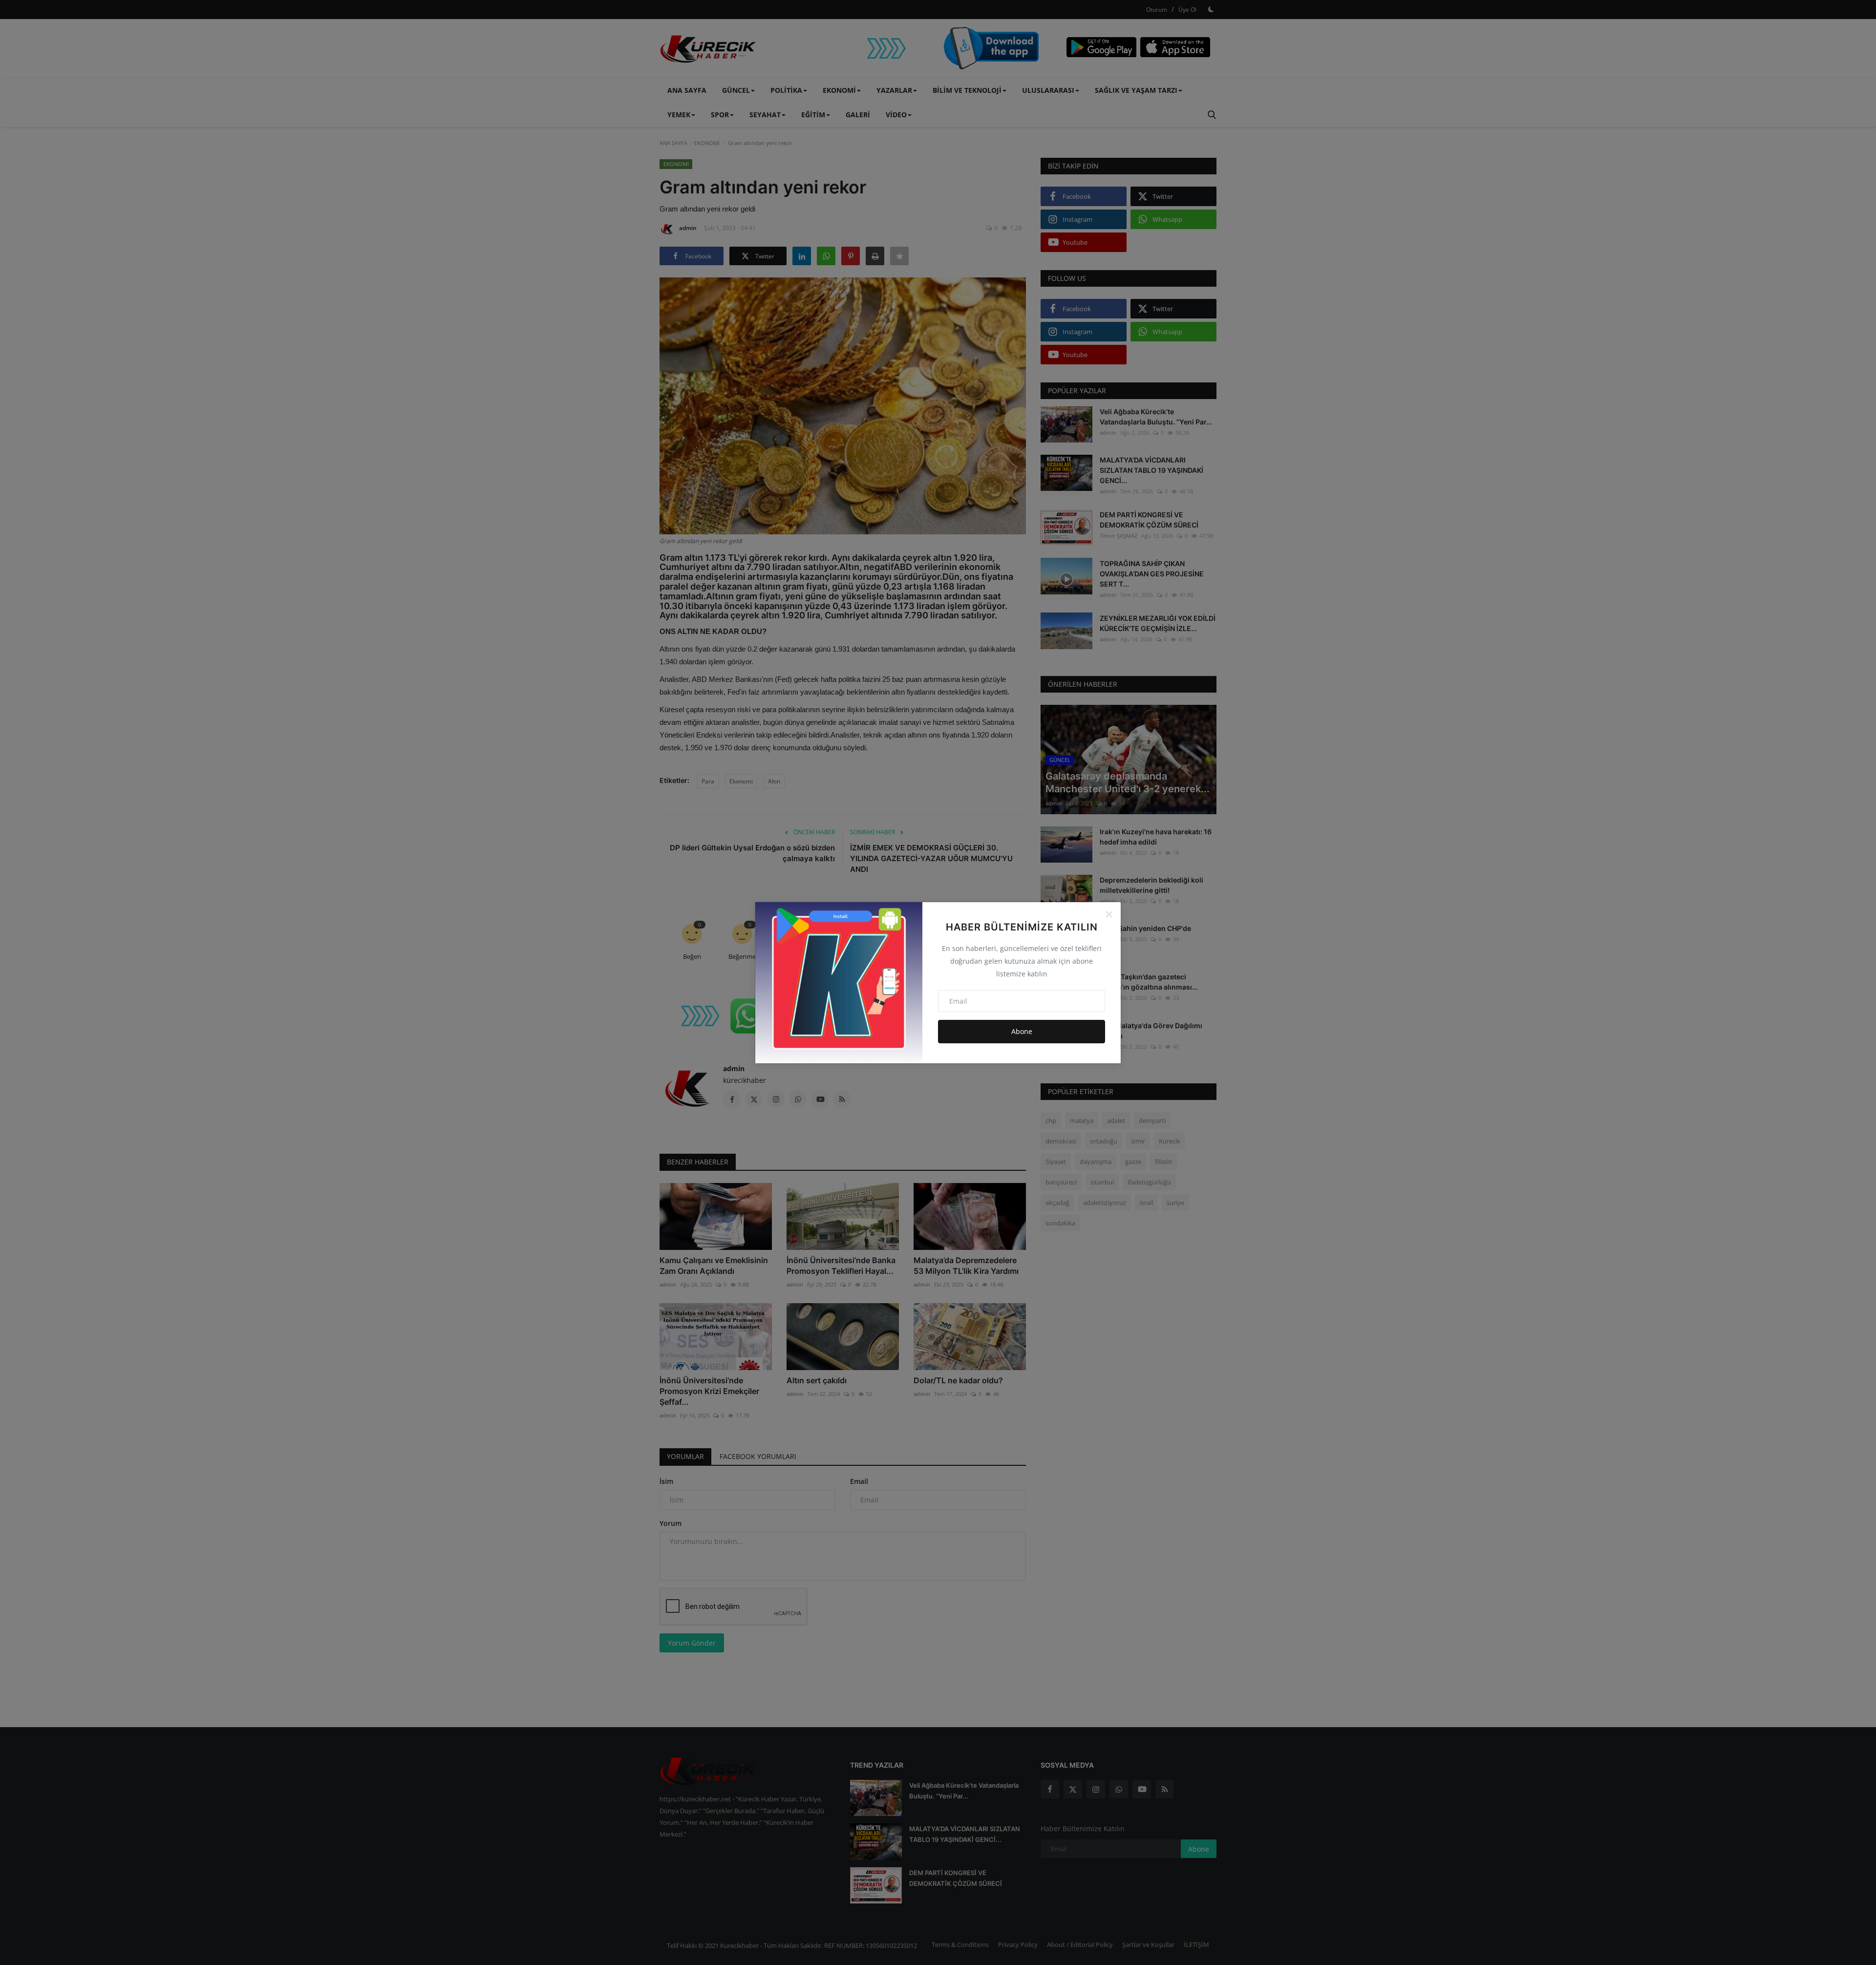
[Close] (1109, 914)
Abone (1022, 1031)
